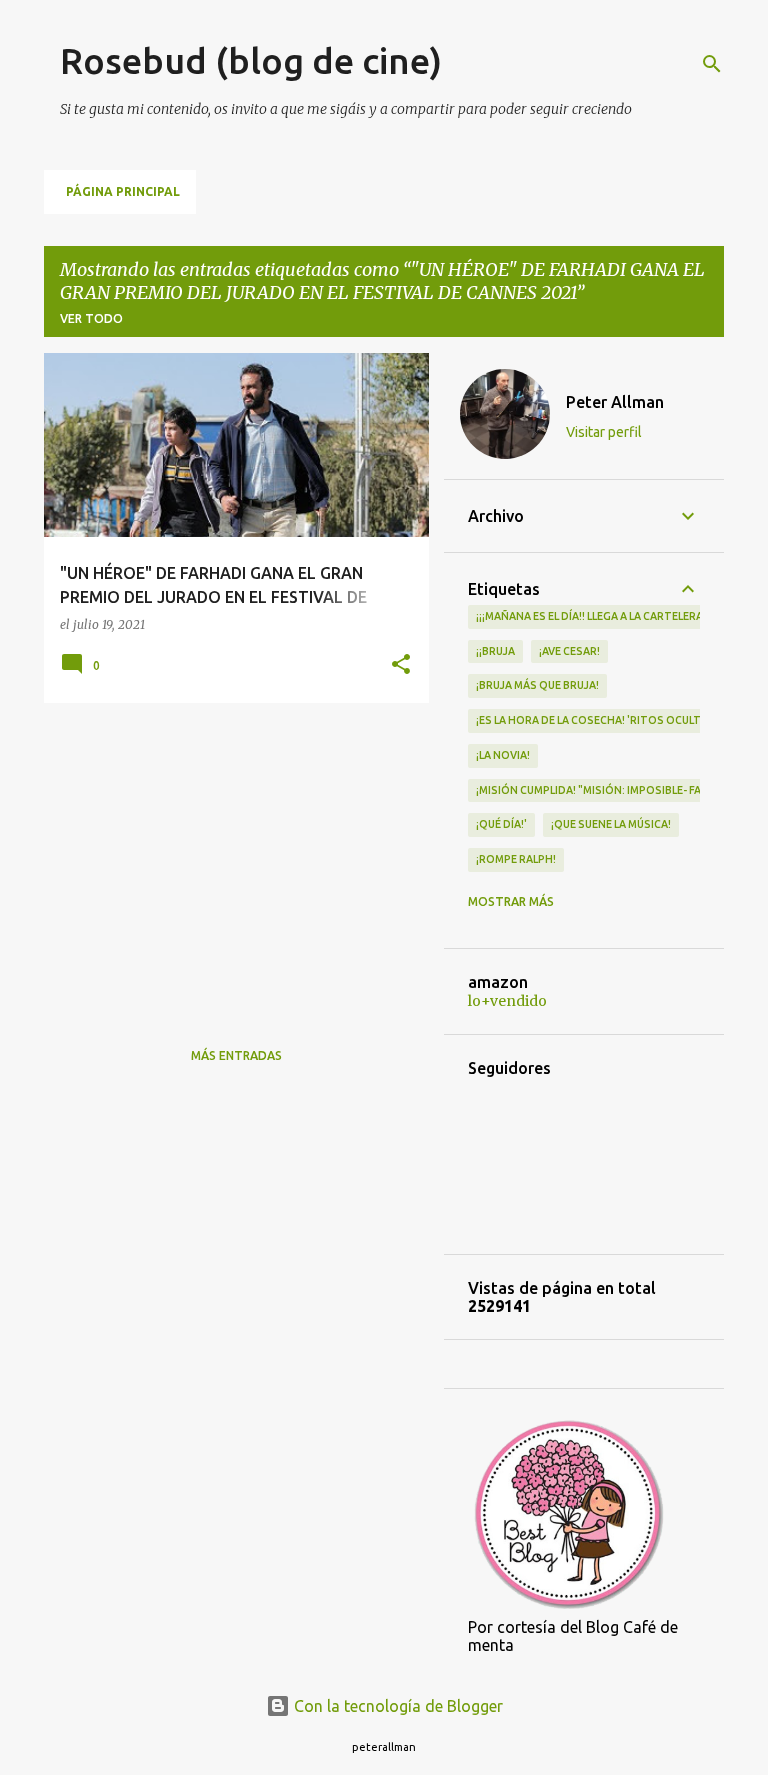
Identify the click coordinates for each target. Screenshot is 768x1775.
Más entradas (236, 1055)
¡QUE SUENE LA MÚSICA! (611, 824)
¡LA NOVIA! (503, 755)
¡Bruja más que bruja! (537, 685)
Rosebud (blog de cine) (251, 60)
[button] (401, 665)
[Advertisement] (229, 858)
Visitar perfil (604, 432)
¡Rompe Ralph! (516, 859)
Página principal (123, 191)
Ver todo (91, 318)
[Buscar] (712, 64)
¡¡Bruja (495, 651)
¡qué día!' (501, 824)
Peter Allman (615, 402)
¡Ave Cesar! (569, 651)
